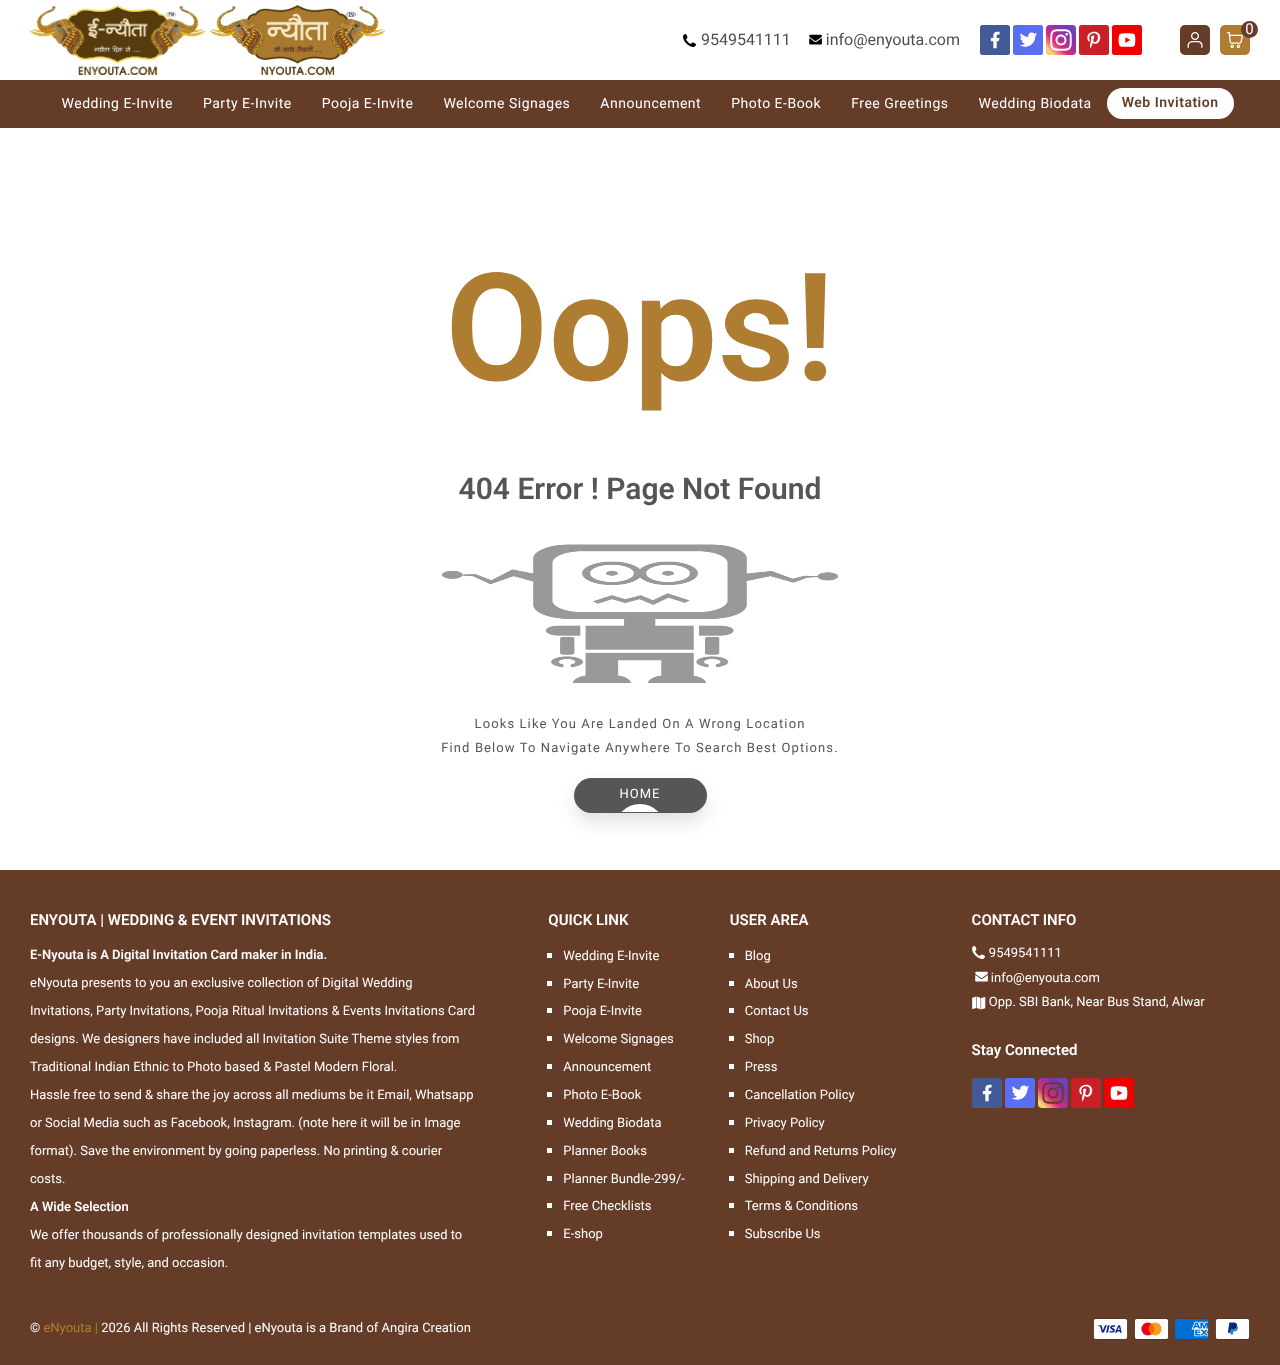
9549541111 (746, 39)
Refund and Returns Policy (821, 1151)
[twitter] (1028, 40)
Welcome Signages (506, 104)
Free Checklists (607, 1206)
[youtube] (1127, 40)
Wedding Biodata (1035, 104)
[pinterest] (1094, 40)
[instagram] (1061, 40)
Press (761, 1067)
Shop (760, 1039)
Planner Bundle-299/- (624, 1179)
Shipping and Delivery (807, 1179)
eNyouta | (70, 1328)
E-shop (583, 1234)
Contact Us (777, 1011)
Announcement (650, 104)
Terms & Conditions (801, 1206)
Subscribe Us (783, 1234)
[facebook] (995, 40)
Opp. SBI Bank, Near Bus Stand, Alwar (1097, 1002)
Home (640, 794)
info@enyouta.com (893, 39)
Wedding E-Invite (117, 104)
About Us (771, 984)
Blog (758, 956)
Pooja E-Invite (368, 104)
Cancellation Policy (800, 1095)
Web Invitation (1170, 103)
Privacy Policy (785, 1123)
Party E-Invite (247, 104)
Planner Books (605, 1151)
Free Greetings (899, 104)
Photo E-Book (776, 104)
